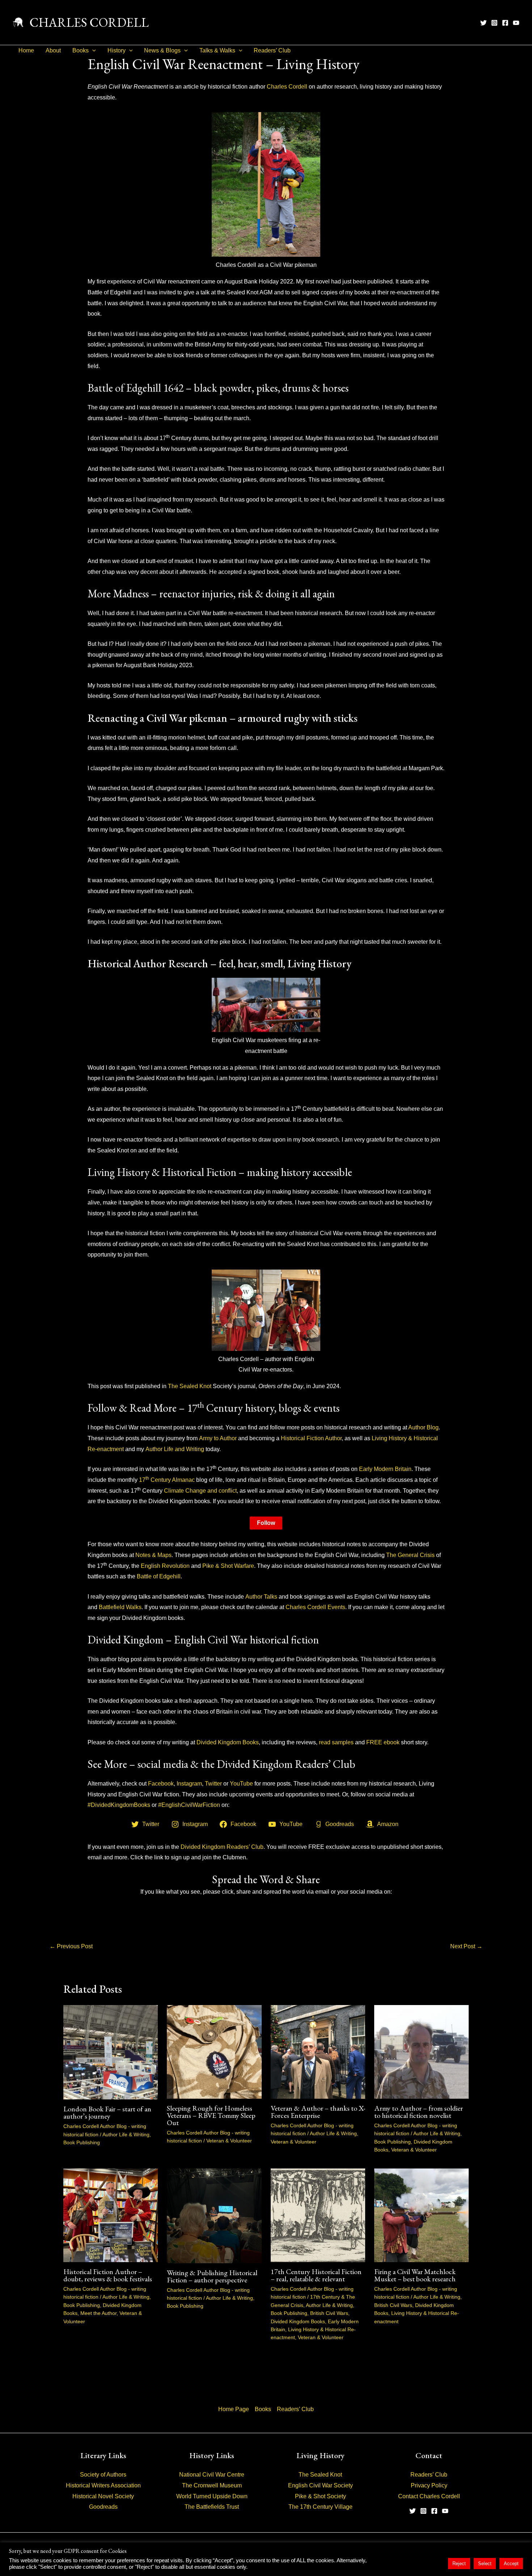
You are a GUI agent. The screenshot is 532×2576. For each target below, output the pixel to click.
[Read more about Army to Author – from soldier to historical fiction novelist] (421, 2052)
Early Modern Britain (385, 1469)
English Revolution (165, 1566)
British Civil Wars (329, 2313)
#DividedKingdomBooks (119, 1805)
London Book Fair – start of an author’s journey (107, 2112)
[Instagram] (494, 23)
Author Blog (423, 1427)
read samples (336, 1742)
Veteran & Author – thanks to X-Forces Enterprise (318, 2112)
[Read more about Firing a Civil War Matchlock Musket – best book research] (421, 2215)
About (53, 50)
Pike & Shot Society (320, 2496)
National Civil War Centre (212, 2475)
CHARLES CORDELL (89, 22)
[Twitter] (484, 23)
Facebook (161, 1784)
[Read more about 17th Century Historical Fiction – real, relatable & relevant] (318, 2215)
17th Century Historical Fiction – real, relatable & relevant (316, 2275)
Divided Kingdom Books (228, 1742)
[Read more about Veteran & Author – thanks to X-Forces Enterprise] (318, 2052)
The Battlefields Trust (212, 2507)
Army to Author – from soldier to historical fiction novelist (419, 2112)
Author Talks (261, 1597)
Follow (266, 1523)
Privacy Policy (429, 2485)
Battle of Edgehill (159, 1576)
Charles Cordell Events (315, 1607)
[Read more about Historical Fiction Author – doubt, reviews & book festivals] (111, 2215)
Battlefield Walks (120, 1607)
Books (81, 50)
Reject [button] (459, 2564)
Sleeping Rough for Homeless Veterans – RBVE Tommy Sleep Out (211, 2115)
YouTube (241, 1784)
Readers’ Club (272, 50)
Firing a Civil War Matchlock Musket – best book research (415, 2275)
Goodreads (103, 2507)
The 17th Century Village (320, 2507)
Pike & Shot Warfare (228, 1566)
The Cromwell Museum (212, 2485)
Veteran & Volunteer (229, 2141)
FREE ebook (383, 1742)
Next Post (466, 1946)
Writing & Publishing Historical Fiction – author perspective (212, 2276)
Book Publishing (82, 2142)
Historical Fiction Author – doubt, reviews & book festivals (108, 2275)
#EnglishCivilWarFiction (189, 1805)
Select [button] (485, 2564)
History (117, 50)
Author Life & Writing (126, 2134)
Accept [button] (511, 2564)
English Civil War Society (320, 2485)
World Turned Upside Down (212, 2496)
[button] (92, 51)
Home (26, 50)
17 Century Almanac (167, 1480)
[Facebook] (505, 23)
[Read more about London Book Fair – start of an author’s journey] (111, 2052)
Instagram (189, 1784)
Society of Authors (103, 2475)
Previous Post (71, 1946)
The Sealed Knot (190, 1386)
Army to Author (218, 1438)
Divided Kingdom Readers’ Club (222, 1847)
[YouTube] (516, 23)
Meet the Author (98, 2313)
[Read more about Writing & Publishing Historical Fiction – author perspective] (214, 2215)
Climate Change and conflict (200, 1491)
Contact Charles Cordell (429, 2496)
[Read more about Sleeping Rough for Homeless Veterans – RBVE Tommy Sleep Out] (214, 2052)
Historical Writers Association (103, 2485)
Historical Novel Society (103, 2496)
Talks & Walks (217, 50)
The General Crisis (410, 1555)
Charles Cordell (287, 87)
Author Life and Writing (175, 1449)
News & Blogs (162, 50)
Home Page (234, 2409)
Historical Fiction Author (311, 1438)
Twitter (213, 1784)
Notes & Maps (153, 1555)
